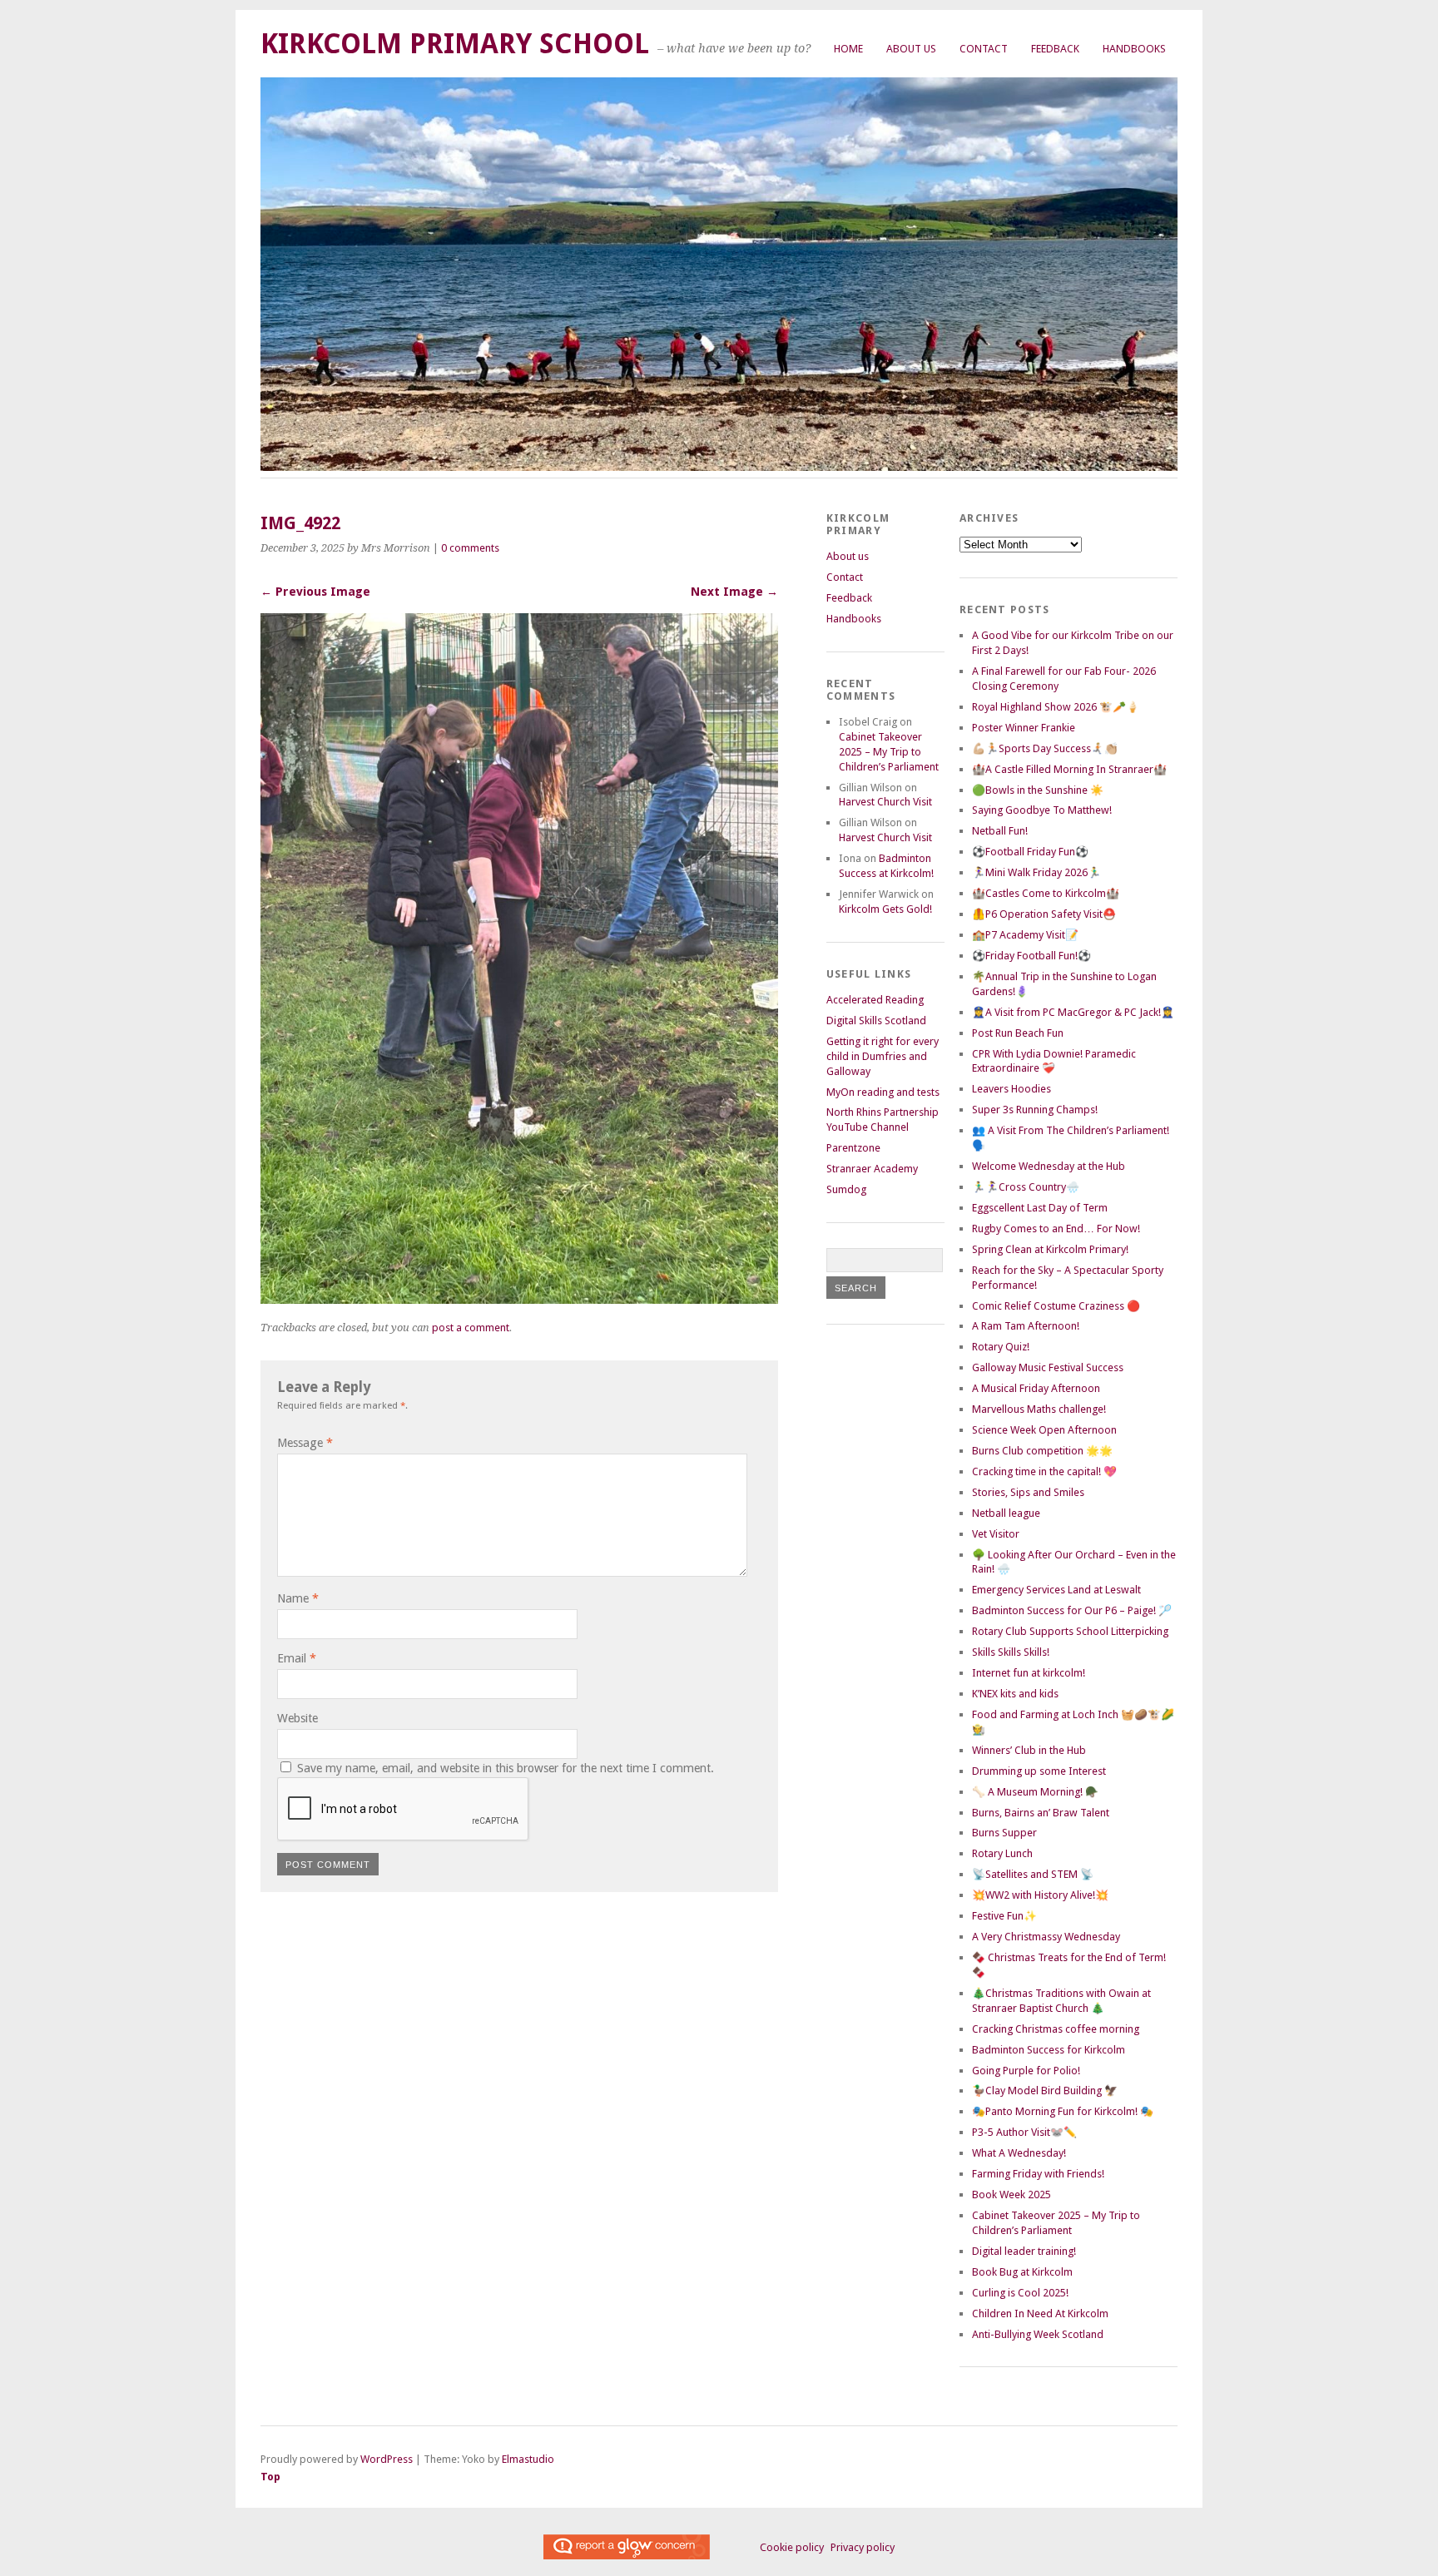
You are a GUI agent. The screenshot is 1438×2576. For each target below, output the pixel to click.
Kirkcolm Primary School (455, 44)
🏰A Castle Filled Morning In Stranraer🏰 (1069, 769)
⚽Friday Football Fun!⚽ (1031, 956)
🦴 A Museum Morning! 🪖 (1035, 1792)
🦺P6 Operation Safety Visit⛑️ (1044, 914)
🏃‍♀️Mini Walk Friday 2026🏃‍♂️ (1036, 872)
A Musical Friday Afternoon (1036, 1388)
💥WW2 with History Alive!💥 (1040, 1895)
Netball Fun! (1000, 831)
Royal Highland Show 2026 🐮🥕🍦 (1056, 707)
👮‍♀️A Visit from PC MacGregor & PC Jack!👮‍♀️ (1073, 1012)
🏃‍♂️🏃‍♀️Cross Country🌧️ (1026, 1187)
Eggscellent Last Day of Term (1040, 1208)
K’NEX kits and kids (1015, 1694)
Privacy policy (863, 2547)
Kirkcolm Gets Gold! (885, 909)
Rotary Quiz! (1001, 1347)
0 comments (470, 548)
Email (297, 1658)
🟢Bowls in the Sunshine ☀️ (1038, 790)
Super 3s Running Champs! (1035, 1110)
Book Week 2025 (1012, 2195)
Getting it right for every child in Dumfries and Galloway (883, 1056)
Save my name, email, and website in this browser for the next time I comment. (506, 1768)
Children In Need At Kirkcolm (1040, 2313)
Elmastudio (528, 2459)
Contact (984, 49)
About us (911, 49)
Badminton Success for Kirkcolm (1049, 2050)
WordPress (387, 2459)
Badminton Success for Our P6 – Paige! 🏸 (1072, 1610)
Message (305, 1443)
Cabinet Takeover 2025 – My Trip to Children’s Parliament (889, 752)
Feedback (1055, 49)
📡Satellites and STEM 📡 (1033, 1874)
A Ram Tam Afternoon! (1026, 1326)
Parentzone (853, 1148)
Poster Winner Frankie (1024, 728)
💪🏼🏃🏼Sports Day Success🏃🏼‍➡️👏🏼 (1045, 748)
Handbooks (1134, 49)
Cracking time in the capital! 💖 (1044, 1471)
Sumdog (846, 1189)
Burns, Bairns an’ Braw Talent (1041, 1813)
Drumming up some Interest (1039, 1771)
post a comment (471, 1328)
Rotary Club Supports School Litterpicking (1070, 1631)
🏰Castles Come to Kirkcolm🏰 (1046, 893)
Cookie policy (792, 2547)
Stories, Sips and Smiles (1028, 1492)
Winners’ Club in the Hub (1029, 1750)
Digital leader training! (1024, 2251)
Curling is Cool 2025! (1020, 2293)
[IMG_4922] (519, 1299)
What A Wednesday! (1019, 2153)
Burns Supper (1004, 1833)
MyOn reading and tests (883, 1092)
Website (298, 1718)
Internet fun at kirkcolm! (1029, 1673)
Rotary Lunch (1002, 1853)
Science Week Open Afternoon (1044, 1430)
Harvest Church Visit (885, 802)
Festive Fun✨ (1004, 1916)
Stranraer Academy (872, 1169)
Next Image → (734, 592)
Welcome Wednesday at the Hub (1049, 1166)
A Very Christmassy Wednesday (1046, 1937)
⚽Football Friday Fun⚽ (1030, 852)
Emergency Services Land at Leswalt (1056, 1590)
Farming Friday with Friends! (1038, 2174)
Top (270, 2477)
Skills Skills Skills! (1011, 1652)
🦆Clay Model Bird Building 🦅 (1045, 2091)
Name (298, 1598)
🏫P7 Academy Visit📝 (1025, 935)
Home (848, 49)
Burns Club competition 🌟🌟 (1042, 1451)
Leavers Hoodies (1012, 1089)
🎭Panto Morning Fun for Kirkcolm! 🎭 (1063, 2111)
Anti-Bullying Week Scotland (1038, 2334)
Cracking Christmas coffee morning (1056, 2029)
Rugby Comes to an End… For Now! (1056, 1229)
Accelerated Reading (875, 1000)
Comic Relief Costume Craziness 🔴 (1056, 1306)
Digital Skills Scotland (876, 1020)
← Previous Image (315, 592)
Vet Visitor (996, 1534)
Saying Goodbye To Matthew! (1042, 810)
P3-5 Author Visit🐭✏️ (1024, 2132)
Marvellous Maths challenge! (1039, 1409)
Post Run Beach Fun (1018, 1033)
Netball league (1006, 1513)
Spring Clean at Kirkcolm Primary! (1050, 1249)
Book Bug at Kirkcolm (1022, 2272)
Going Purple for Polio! (1026, 2071)
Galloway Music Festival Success (1048, 1367)
